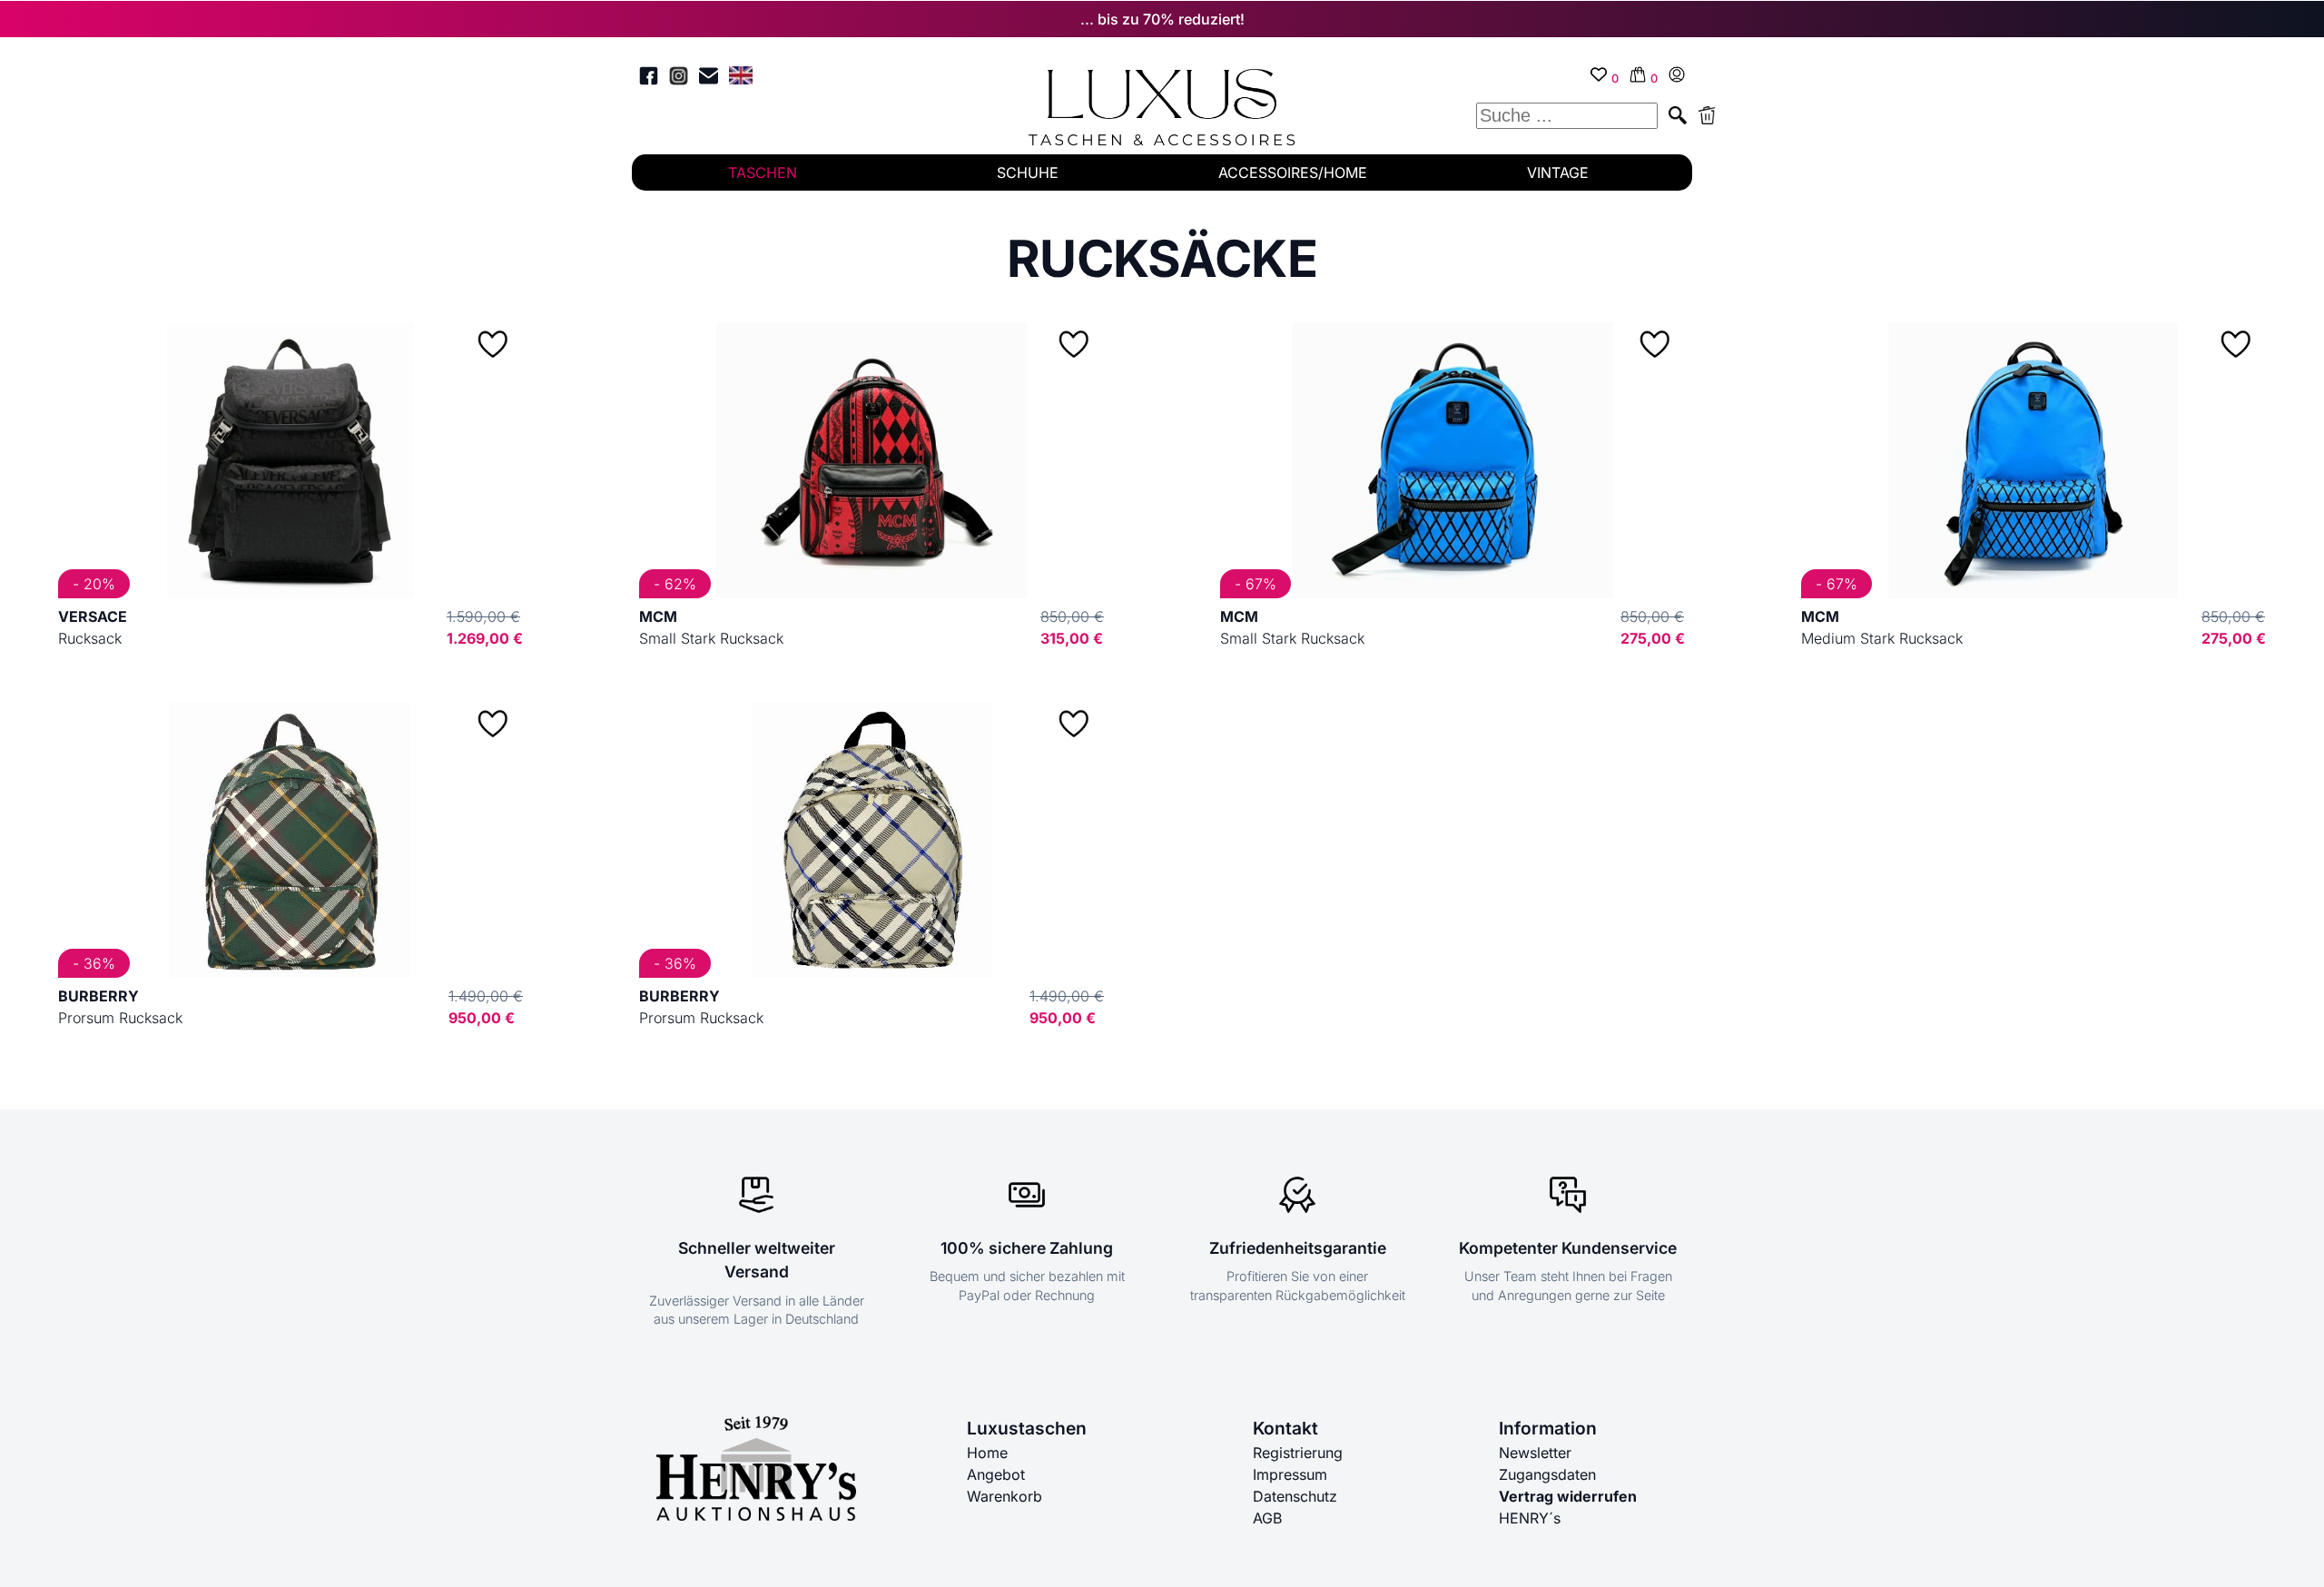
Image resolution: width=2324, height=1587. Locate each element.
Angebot (996, 1474)
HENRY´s (1530, 1518)
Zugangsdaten (1547, 1474)
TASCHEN (763, 172)
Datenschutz (1295, 1496)
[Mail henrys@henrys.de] (709, 79)
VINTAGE (1558, 172)
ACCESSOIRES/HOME (1293, 172)
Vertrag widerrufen (1568, 1496)
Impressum (1290, 1474)
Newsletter (1535, 1453)
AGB (1267, 1518)
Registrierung (1298, 1453)
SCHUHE (1028, 172)
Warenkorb (1004, 1496)
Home (987, 1453)
